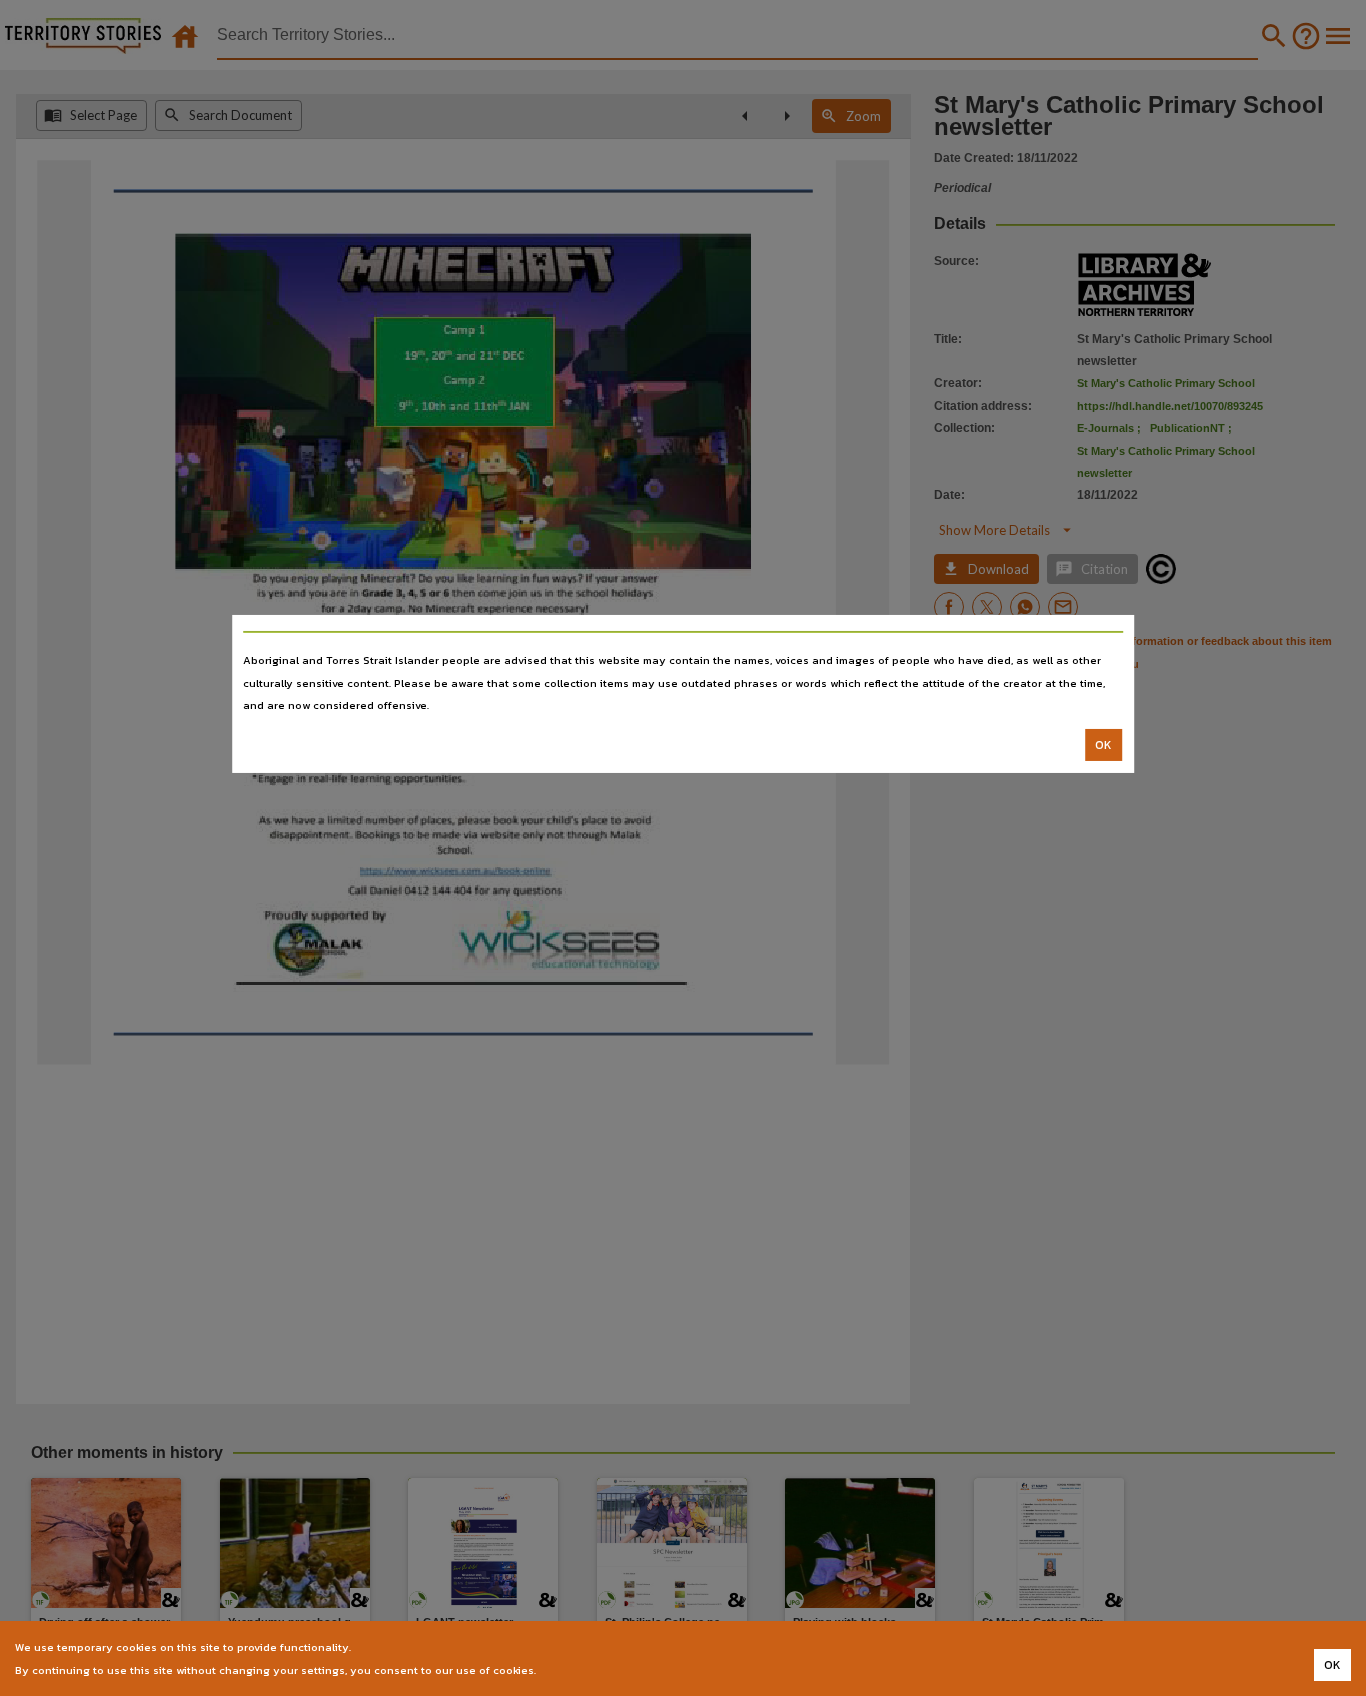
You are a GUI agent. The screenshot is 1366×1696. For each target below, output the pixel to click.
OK (1103, 745)
